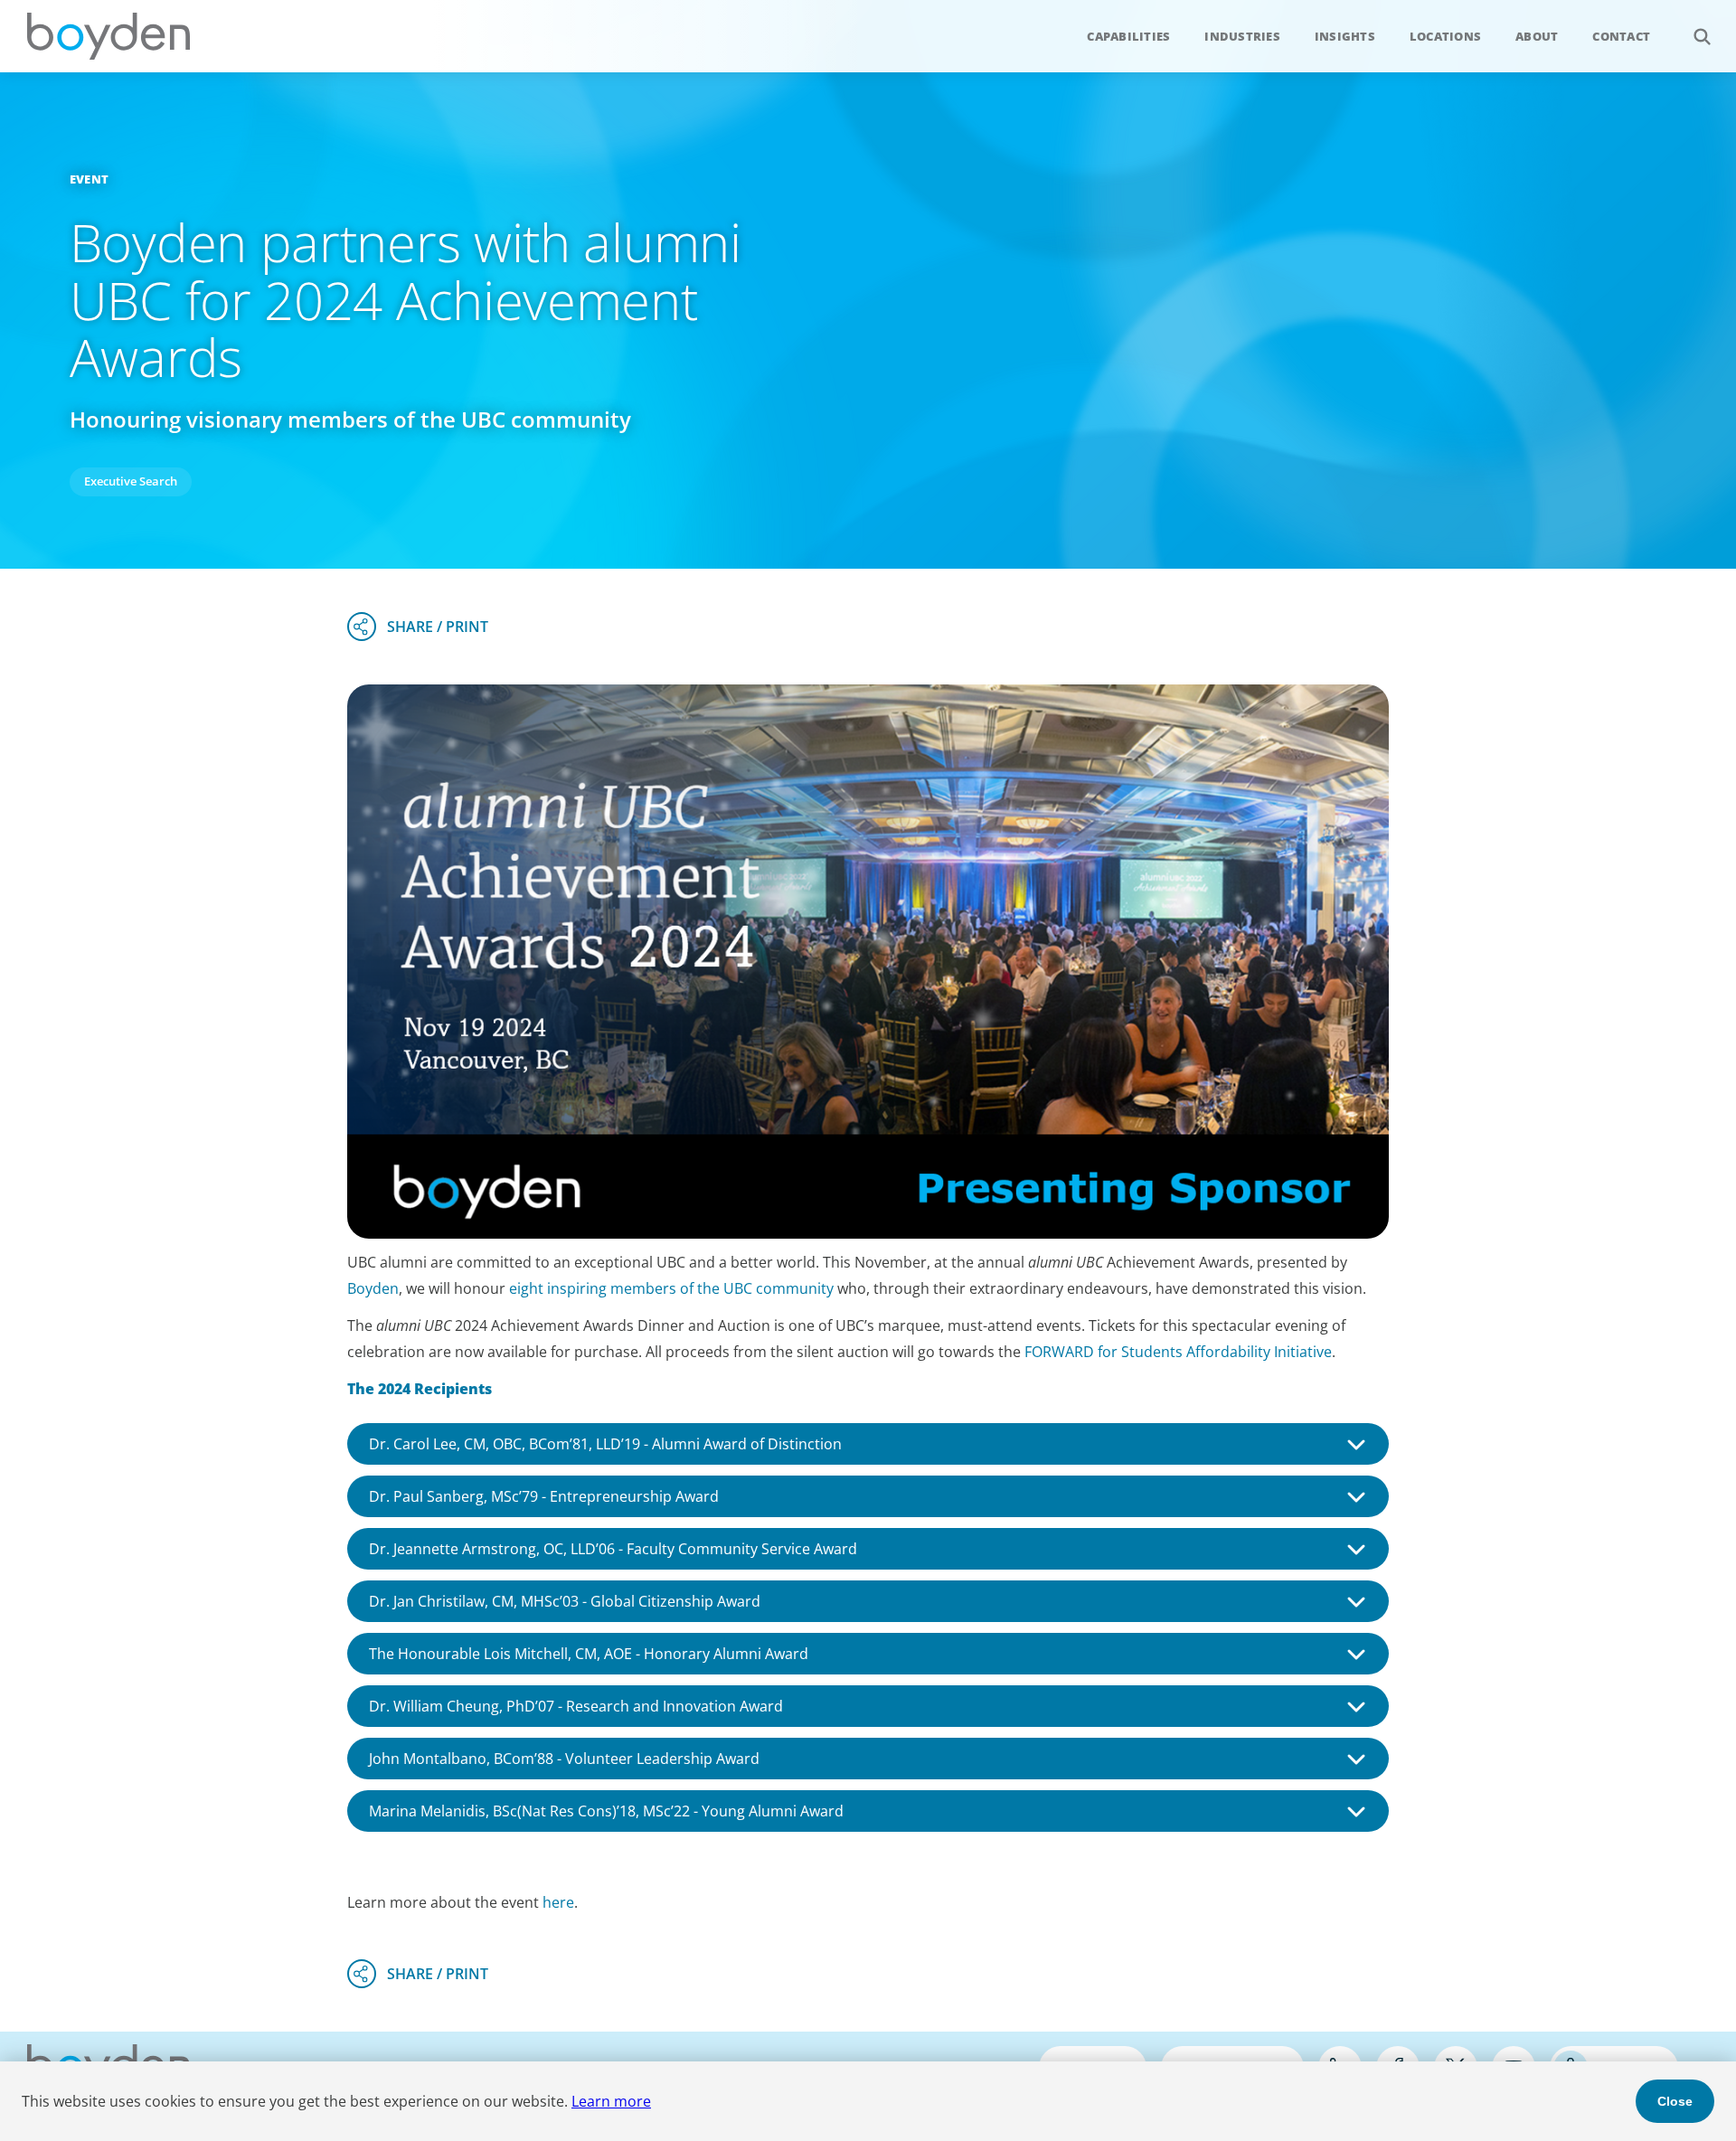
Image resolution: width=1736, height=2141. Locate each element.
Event (89, 179)
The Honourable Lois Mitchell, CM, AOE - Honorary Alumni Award (589, 1654)
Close (1675, 2101)
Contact (1621, 36)
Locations (1445, 36)
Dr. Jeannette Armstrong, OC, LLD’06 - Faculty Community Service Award (613, 1549)
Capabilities (1128, 36)
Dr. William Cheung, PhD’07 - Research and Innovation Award (576, 1706)
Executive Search (131, 481)
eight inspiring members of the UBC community (671, 1288)
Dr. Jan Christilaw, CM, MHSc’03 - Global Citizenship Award (565, 1601)
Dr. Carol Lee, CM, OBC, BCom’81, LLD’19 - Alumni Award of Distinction (605, 1444)
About (1537, 36)
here (558, 1902)
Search (1702, 36)
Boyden (108, 36)
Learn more (611, 2101)
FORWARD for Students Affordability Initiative (1178, 1352)
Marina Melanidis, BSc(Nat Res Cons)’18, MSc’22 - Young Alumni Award (606, 1811)
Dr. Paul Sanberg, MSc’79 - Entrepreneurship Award (544, 1496)
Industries (1242, 36)
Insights (1345, 36)
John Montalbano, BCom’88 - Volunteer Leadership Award (564, 1759)
